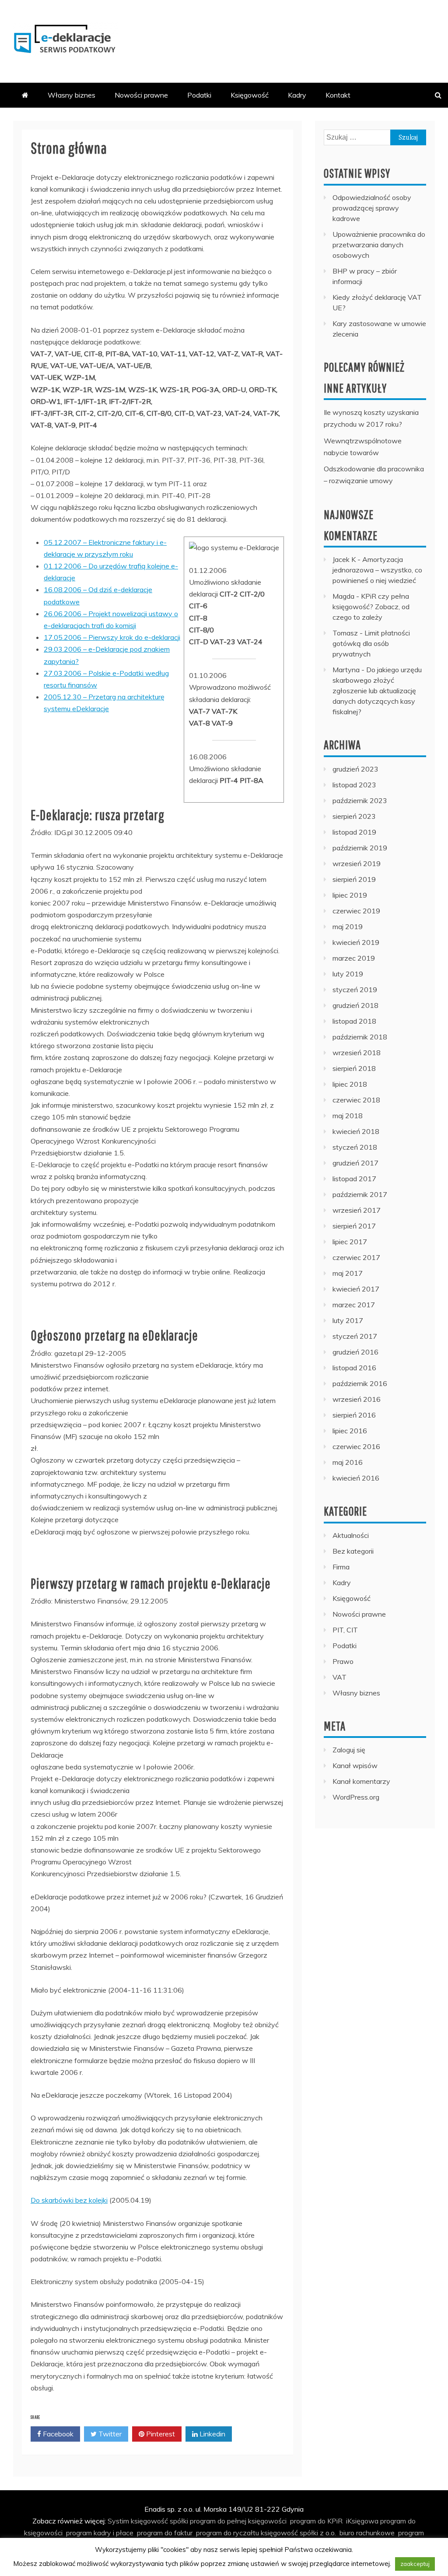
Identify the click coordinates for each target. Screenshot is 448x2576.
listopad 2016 (354, 1368)
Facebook (57, 2434)
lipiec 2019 (350, 895)
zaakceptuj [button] (415, 2564)
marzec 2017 (354, 1305)
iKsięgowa (362, 2521)
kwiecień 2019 (356, 942)
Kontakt (338, 95)
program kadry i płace (100, 2533)
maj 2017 (348, 1273)
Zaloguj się (349, 1750)
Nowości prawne (141, 95)
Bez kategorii (353, 1551)
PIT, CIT (345, 1630)
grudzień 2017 (355, 1163)
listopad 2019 (354, 832)
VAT (339, 1677)
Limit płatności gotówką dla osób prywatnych (371, 643)
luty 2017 (348, 1320)
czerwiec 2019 (356, 911)
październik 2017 (360, 1194)
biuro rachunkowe (367, 2533)
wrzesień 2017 (357, 1210)
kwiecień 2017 (356, 1289)
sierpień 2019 (354, 879)
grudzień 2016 (355, 1352)
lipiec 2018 (350, 1084)
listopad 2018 (354, 1021)
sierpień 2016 (354, 1415)
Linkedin (212, 2434)
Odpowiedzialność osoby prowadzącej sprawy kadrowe (372, 208)
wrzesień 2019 (357, 863)
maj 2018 (348, 1116)
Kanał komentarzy (361, 1781)
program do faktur (165, 2533)
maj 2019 (348, 927)
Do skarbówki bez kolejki (69, 2200)
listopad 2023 (354, 785)
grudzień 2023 (355, 769)
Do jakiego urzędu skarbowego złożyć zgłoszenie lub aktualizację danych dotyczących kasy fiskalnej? (377, 691)
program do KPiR (316, 2521)
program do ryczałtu (227, 2533)
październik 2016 (360, 1383)
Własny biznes (72, 95)
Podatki (199, 95)
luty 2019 (348, 974)
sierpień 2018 (354, 1068)
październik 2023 (360, 800)
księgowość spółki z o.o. (298, 2533)
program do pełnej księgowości (238, 2521)
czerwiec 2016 (356, 1446)
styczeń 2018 (355, 1147)
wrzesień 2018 (357, 1053)
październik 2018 (360, 1037)
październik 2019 (360, 848)
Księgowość (250, 95)
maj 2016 (348, 1462)
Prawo (343, 1661)
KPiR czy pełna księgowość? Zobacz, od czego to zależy (371, 607)
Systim (118, 2521)
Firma (341, 1567)
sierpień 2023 (354, 816)
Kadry (297, 95)
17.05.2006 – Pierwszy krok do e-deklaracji (112, 637)
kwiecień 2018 (356, 1131)
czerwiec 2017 (356, 1257)
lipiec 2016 (350, 1431)
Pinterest (160, 2434)
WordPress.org (356, 1797)
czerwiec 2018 (356, 1100)
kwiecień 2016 (356, 1478)
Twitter (109, 2434)
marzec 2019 (354, 958)
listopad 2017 (354, 1179)
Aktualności (351, 1535)
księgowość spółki (159, 2521)
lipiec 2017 (350, 1242)
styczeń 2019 (355, 990)
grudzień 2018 (355, 1005)
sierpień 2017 (354, 1226)
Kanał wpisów (355, 1765)
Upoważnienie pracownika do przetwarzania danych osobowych (379, 245)
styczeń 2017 (355, 1336)
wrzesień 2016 (357, 1399)
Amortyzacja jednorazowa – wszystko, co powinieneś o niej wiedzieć (377, 570)
